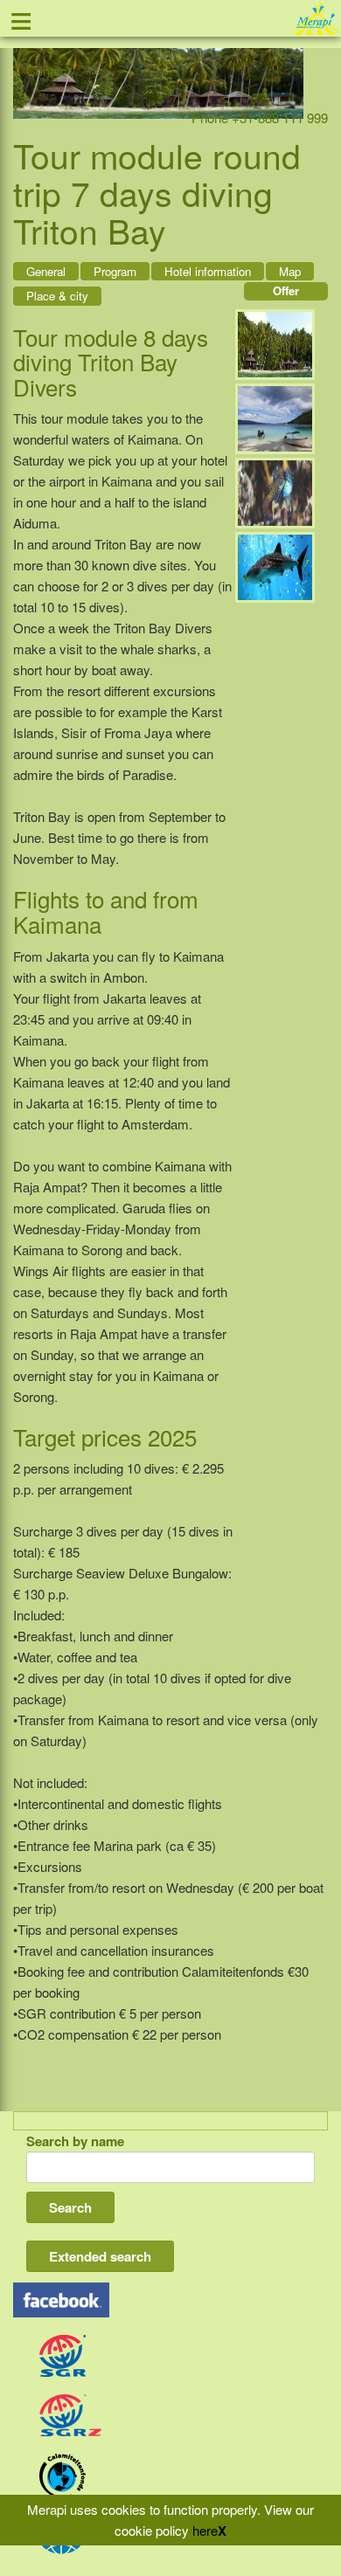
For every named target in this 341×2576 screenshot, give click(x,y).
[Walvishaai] (275, 565)
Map (290, 271)
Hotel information (208, 271)
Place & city (57, 296)
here (205, 2530)
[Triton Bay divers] (275, 342)
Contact (49, 70)
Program (115, 271)
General (46, 271)
